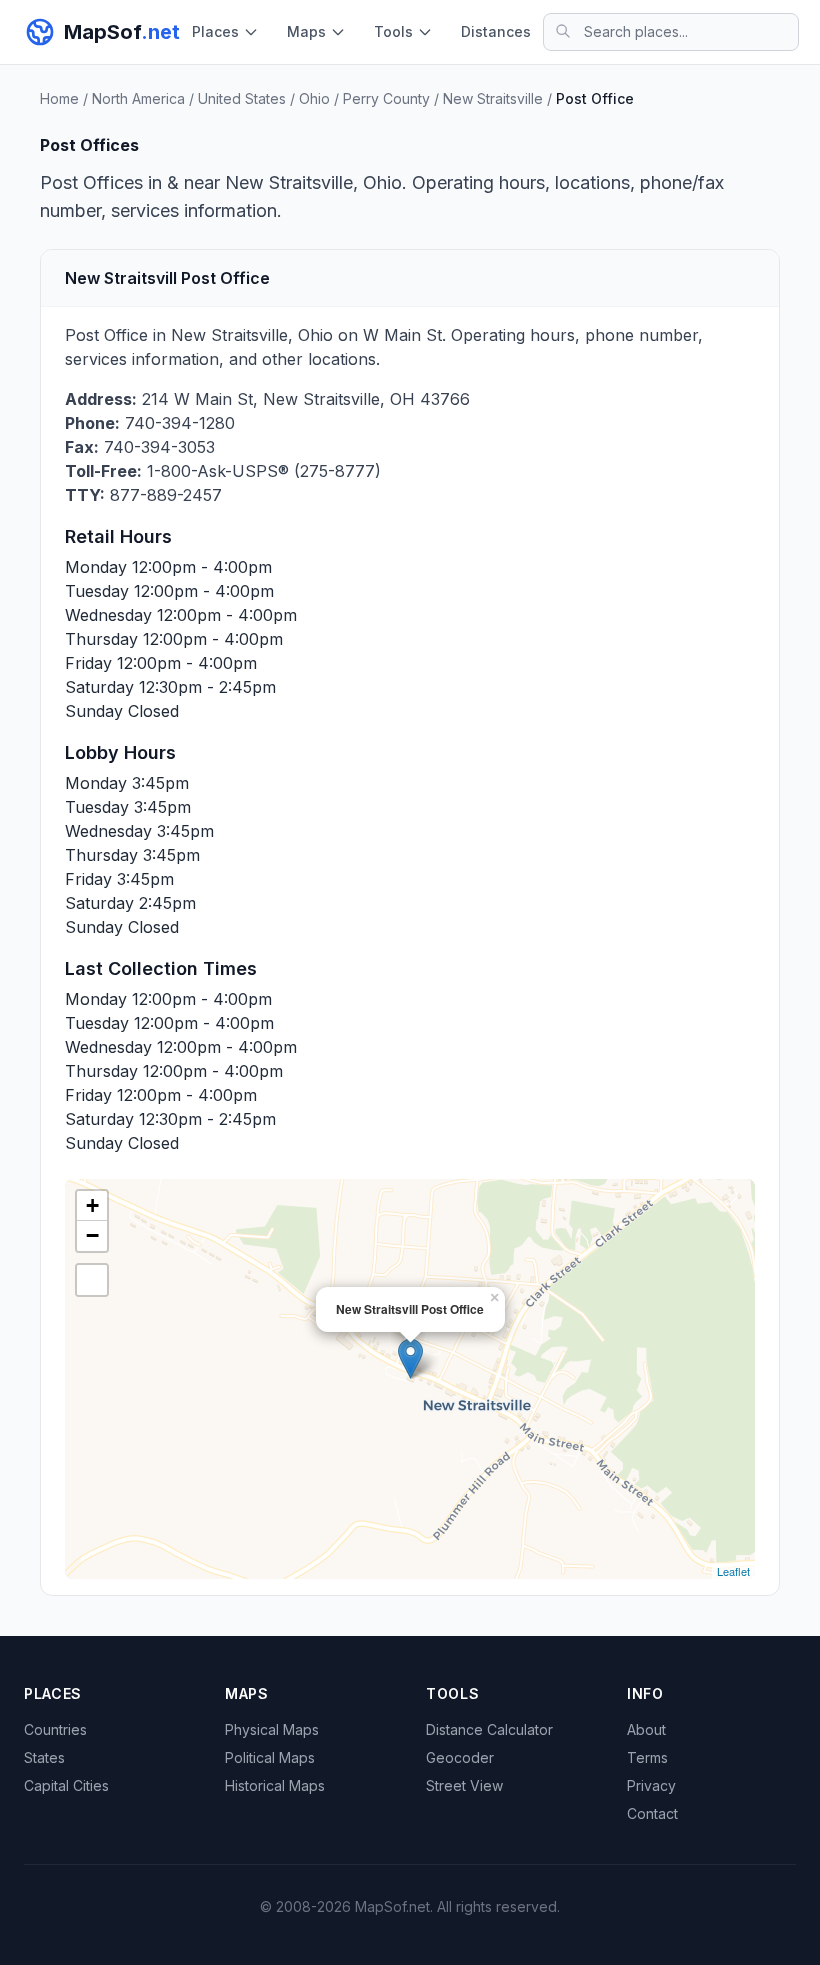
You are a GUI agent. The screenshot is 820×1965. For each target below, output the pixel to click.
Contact (652, 1813)
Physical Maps (272, 1729)
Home (59, 98)
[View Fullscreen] (92, 1280)
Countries (55, 1729)
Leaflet (733, 1571)
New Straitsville (493, 98)
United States (242, 98)
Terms (647, 1757)
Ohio (314, 98)
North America (138, 98)
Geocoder (460, 1757)
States (44, 1757)
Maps (306, 31)
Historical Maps (275, 1785)
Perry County (386, 98)
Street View (464, 1785)
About (646, 1729)
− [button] (92, 1235)
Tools (393, 31)
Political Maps (270, 1757)
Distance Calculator (489, 1729)
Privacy (651, 1785)
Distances (496, 31)
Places (215, 31)
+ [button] (92, 1205)
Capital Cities (66, 1785)
